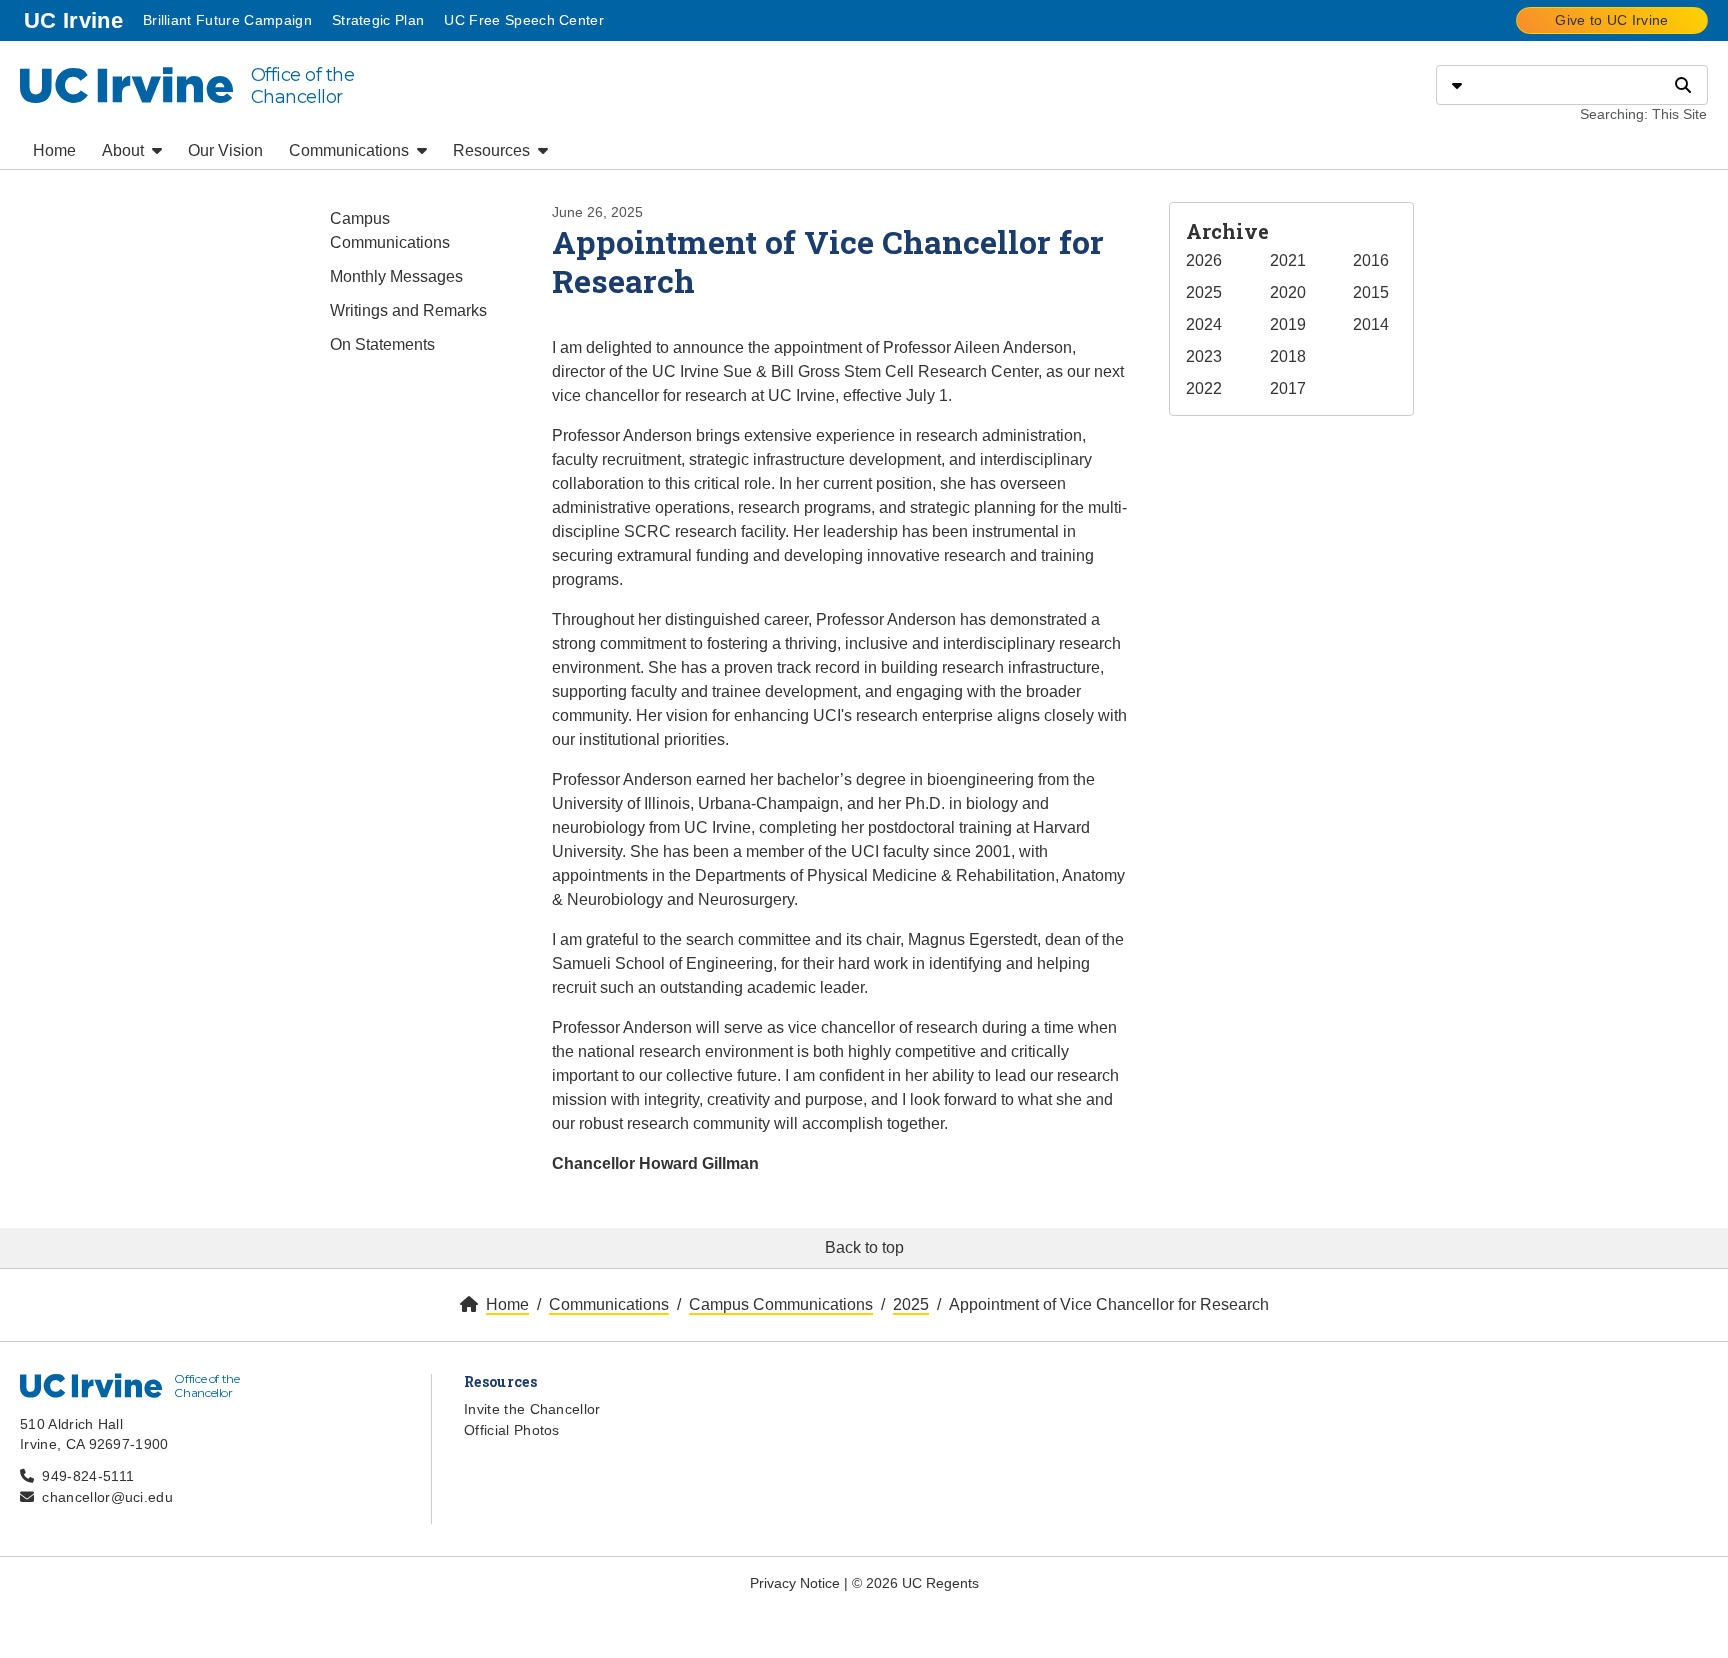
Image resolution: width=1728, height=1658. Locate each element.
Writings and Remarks (408, 310)
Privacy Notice (795, 1583)
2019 (1288, 324)
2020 (1288, 292)
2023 (1204, 356)
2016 (1371, 260)
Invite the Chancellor (532, 1409)
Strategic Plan (378, 20)
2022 (1204, 388)
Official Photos (512, 1430)
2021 (1288, 260)
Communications (351, 150)
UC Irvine (75, 20)
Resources (493, 150)
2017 (1288, 388)
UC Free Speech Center (524, 20)
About (125, 150)
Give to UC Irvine (1611, 20)
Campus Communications (390, 230)
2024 (1204, 324)
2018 (1288, 356)
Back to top (864, 1247)
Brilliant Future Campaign (227, 20)
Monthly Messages (396, 276)
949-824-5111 (88, 1476)
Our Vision (225, 150)
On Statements (382, 344)
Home (54, 150)
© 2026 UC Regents (915, 1583)
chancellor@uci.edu (107, 1497)
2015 (1371, 292)
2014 (1371, 324)
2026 (1204, 260)
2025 (1204, 292)
